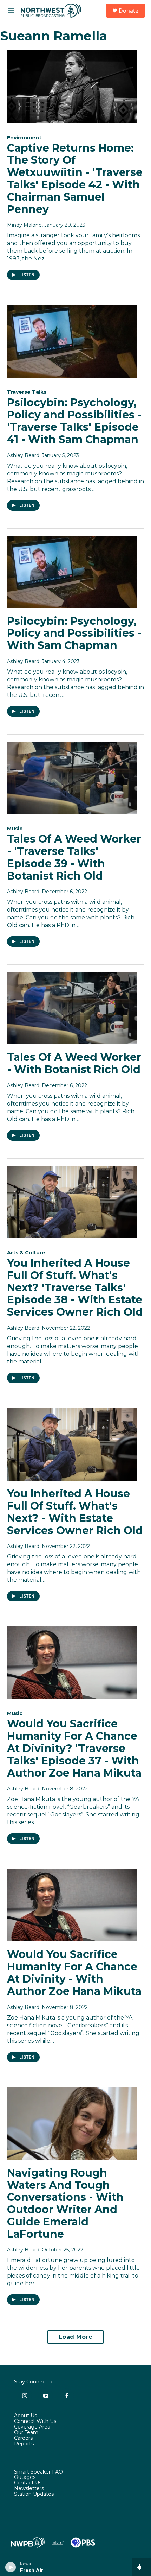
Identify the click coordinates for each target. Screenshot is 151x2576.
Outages (25, 2477)
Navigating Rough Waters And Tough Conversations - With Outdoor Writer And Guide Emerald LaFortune (65, 2203)
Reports (24, 2444)
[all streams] (142, 2567)
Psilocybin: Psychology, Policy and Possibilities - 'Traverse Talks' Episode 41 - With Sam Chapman (74, 421)
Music (15, 829)
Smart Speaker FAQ (38, 2472)
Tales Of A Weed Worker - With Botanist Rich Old (74, 1063)
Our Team (26, 2433)
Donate (129, 11)
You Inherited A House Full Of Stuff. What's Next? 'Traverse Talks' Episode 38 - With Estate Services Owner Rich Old (75, 1287)
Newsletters (29, 2489)
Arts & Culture (26, 1253)
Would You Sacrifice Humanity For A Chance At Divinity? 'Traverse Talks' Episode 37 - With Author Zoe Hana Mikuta (74, 1748)
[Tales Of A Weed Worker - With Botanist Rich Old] (72, 1008)
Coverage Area (32, 2427)
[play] (11, 2567)
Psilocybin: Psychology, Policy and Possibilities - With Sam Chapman (74, 633)
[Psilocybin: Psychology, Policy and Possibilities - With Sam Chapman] (72, 572)
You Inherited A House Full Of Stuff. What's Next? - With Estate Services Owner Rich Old (75, 1512)
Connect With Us (35, 2421)
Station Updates (34, 2494)
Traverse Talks (27, 392)
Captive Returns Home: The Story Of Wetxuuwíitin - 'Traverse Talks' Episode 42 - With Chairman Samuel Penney (75, 179)
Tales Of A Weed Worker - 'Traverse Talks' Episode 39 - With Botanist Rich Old (74, 857)
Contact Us (28, 2483)
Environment (24, 138)
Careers (23, 2438)
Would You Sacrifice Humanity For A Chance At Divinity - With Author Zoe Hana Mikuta (74, 1973)
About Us (25, 2416)
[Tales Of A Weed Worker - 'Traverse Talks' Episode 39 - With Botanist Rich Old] (72, 778)
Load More (76, 2337)
